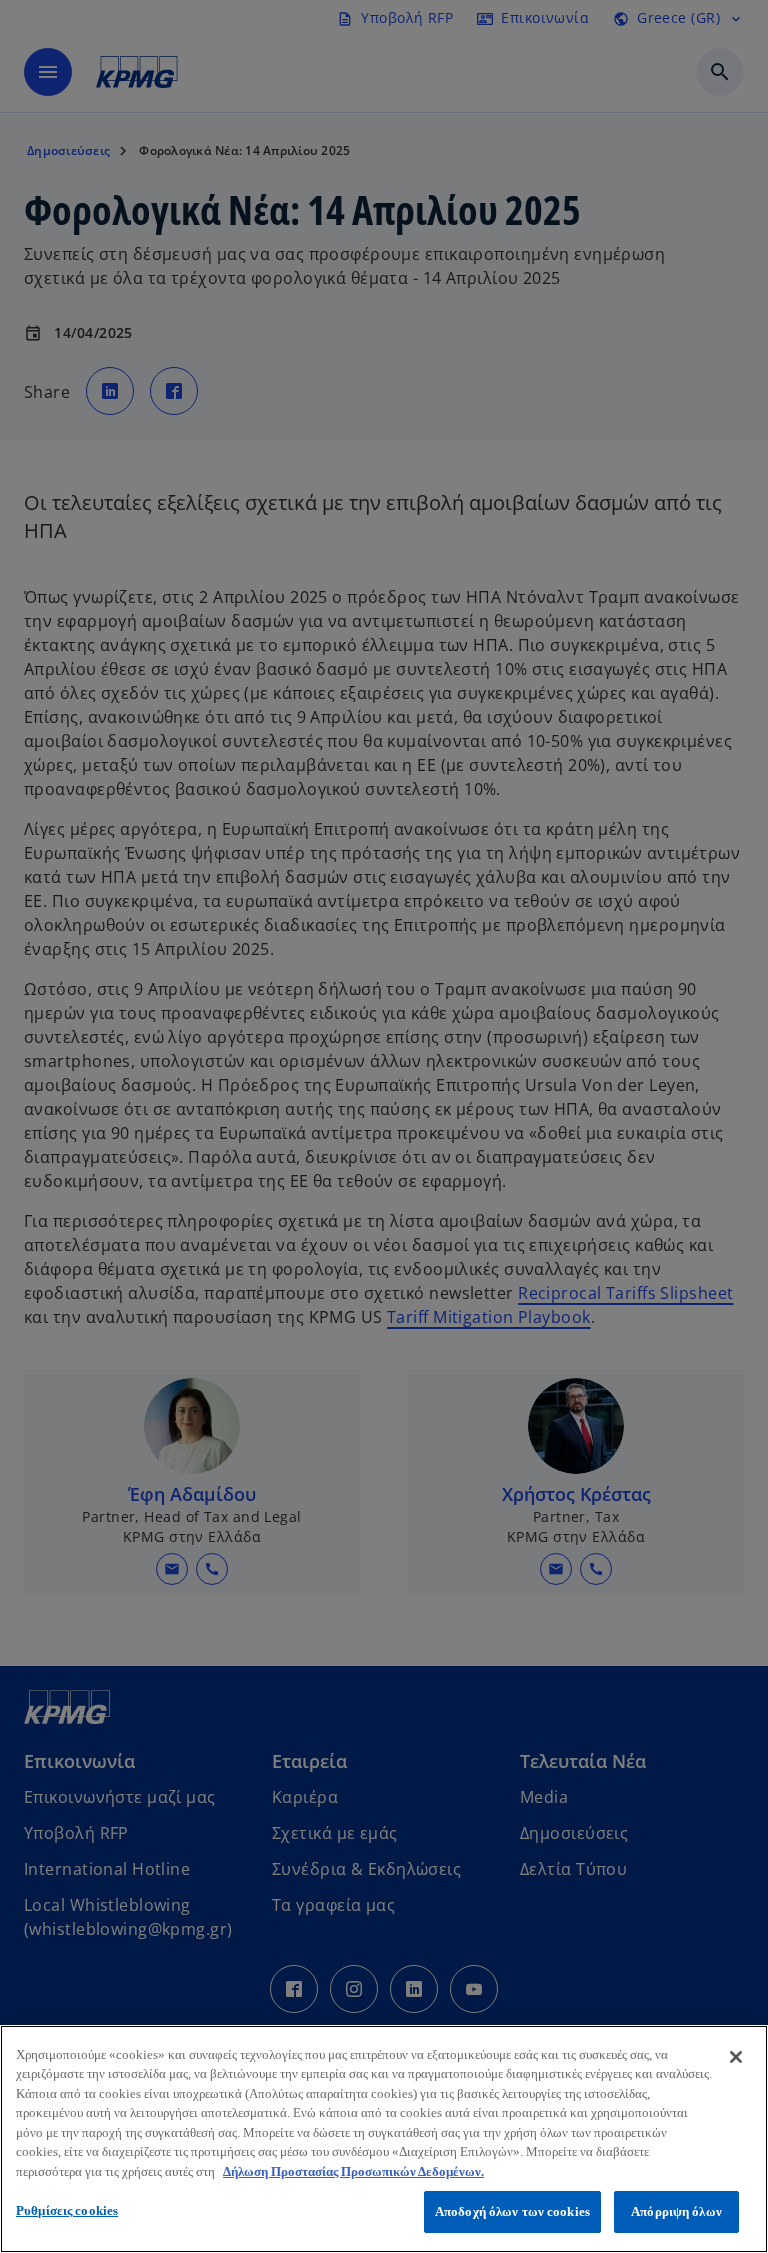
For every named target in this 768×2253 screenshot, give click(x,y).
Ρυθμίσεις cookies (67, 2210)
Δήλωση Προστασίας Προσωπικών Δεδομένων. (353, 2171)
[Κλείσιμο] (736, 2057)
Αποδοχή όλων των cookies (512, 2211)
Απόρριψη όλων (676, 2211)
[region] (384, 2139)
